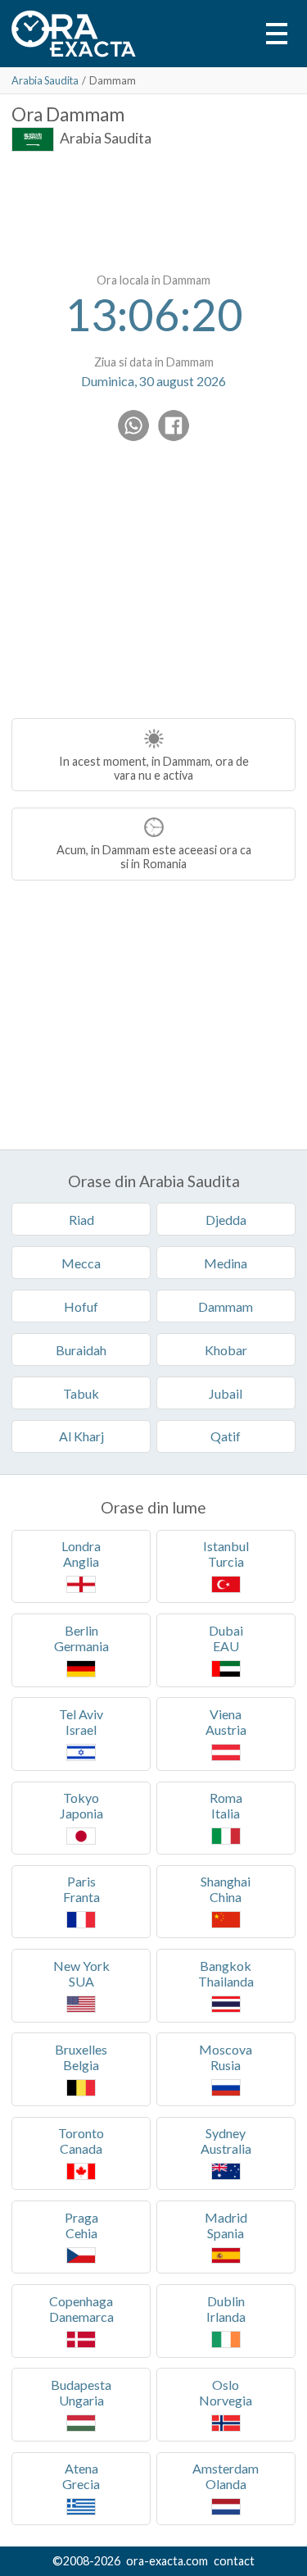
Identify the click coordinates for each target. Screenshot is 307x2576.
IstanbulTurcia (226, 1554)
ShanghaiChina (226, 1889)
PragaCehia (81, 2225)
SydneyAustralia (226, 2141)
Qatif (226, 1436)
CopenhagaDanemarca (81, 2309)
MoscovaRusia (226, 2057)
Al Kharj (81, 1436)
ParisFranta (81, 1889)
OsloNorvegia (226, 2392)
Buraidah (81, 1350)
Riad (81, 1220)
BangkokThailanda (226, 1973)
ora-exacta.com (167, 2561)
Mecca (81, 1263)
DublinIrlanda (226, 2309)
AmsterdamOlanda (226, 2476)
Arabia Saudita (45, 80)
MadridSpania (226, 2225)
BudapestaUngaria (81, 2392)
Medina (226, 1263)
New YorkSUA (81, 1973)
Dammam (226, 1306)
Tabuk (81, 1393)
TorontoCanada (81, 2141)
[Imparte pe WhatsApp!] (133, 426)
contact (234, 2561)
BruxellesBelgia (81, 2057)
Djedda (226, 1220)
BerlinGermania (81, 1638)
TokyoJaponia (81, 1805)
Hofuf (81, 1306)
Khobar (226, 1350)
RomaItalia (226, 1805)
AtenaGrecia (81, 2476)
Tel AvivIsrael (81, 1722)
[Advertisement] (154, 209)
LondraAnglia (81, 1554)
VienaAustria (226, 1722)
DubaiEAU (226, 1638)
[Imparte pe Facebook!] (174, 426)
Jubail (226, 1393)
